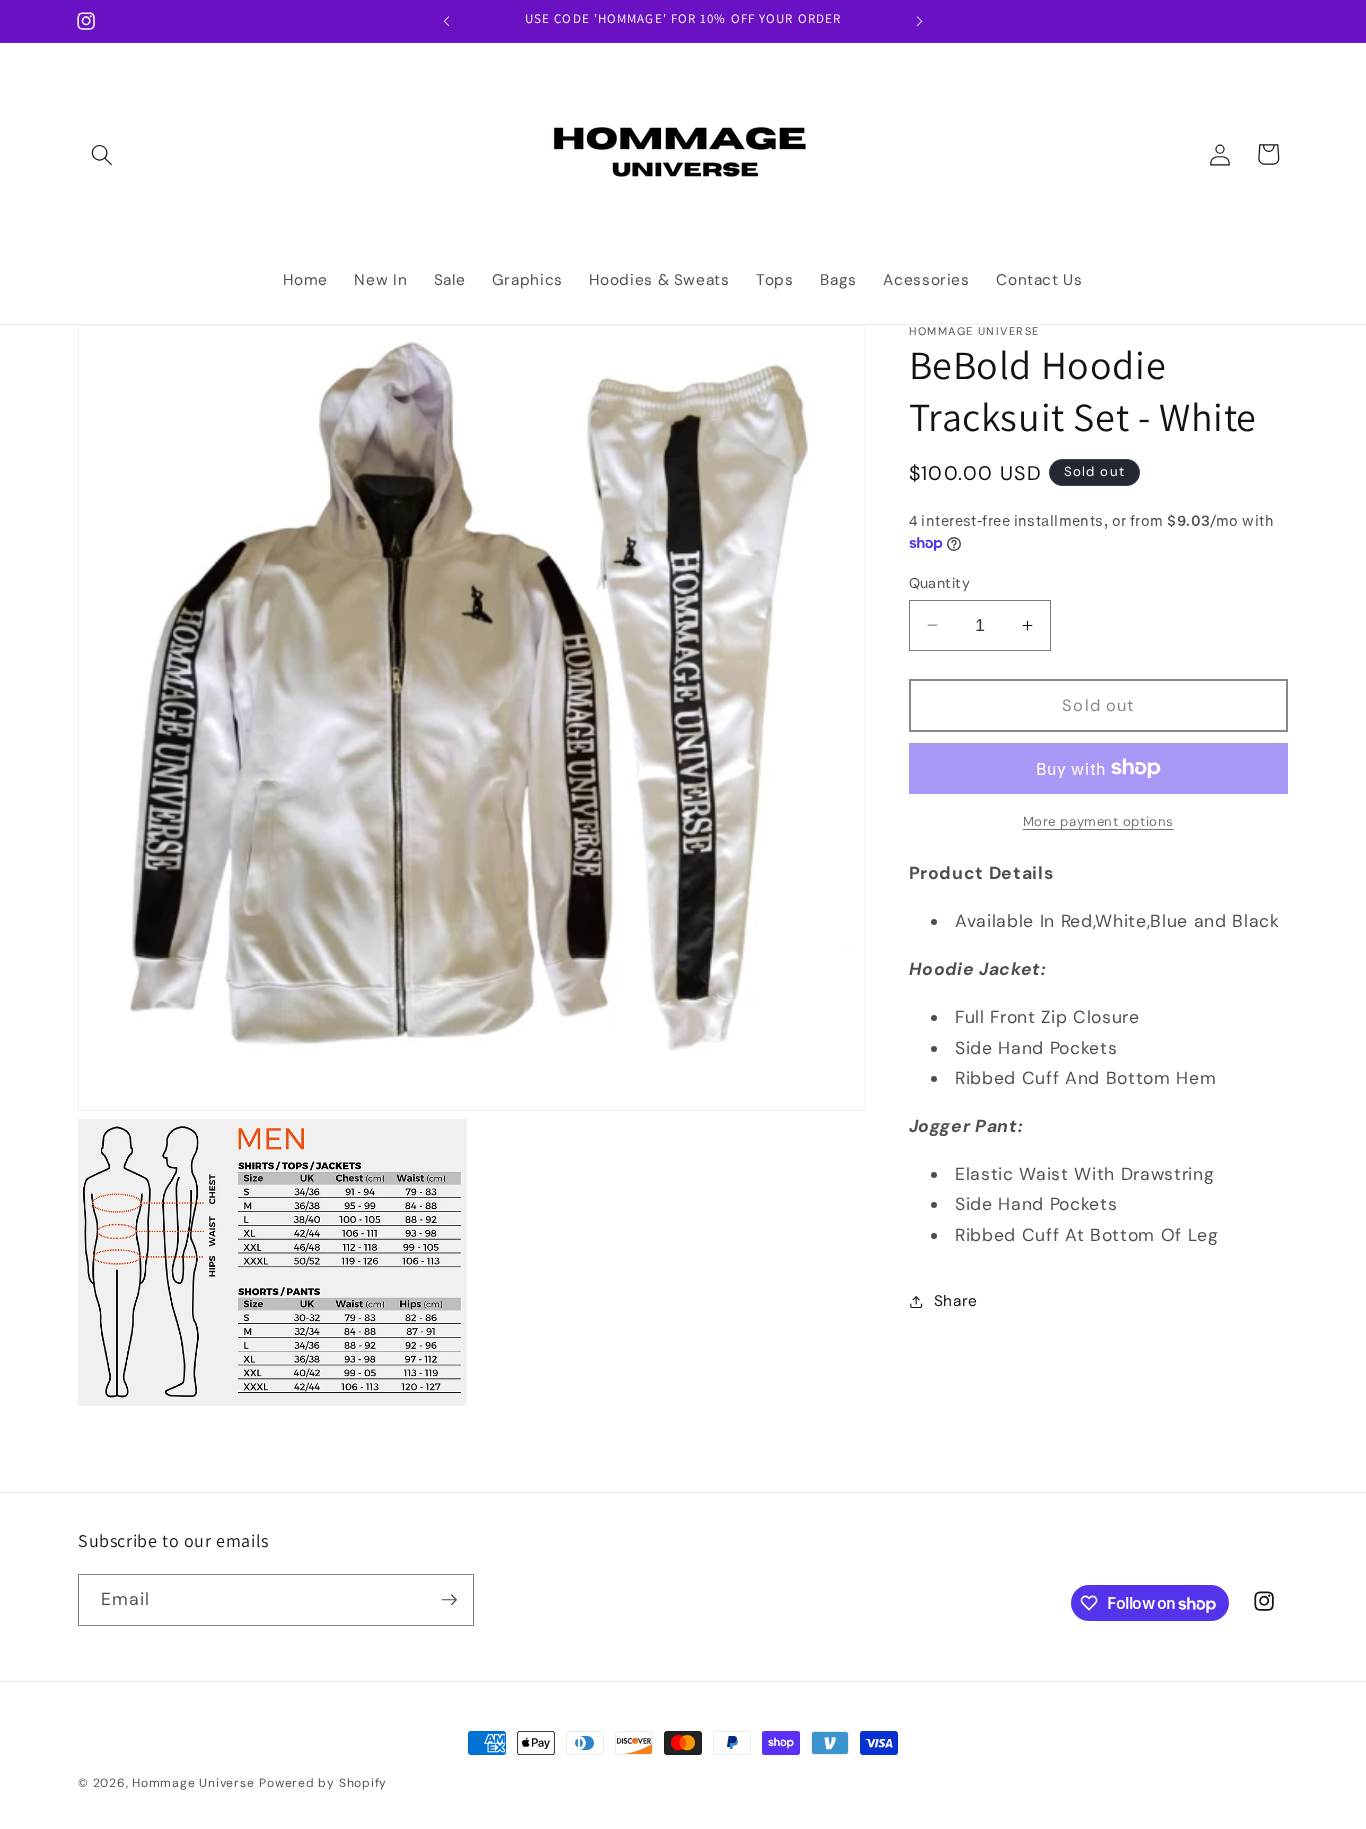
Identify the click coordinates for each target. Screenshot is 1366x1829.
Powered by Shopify (323, 1783)
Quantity (940, 582)
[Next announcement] (920, 21)
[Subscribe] (449, 1600)
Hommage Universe (193, 1783)
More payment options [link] (1098, 820)
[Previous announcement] (447, 21)
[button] (102, 154)
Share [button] (956, 1301)
